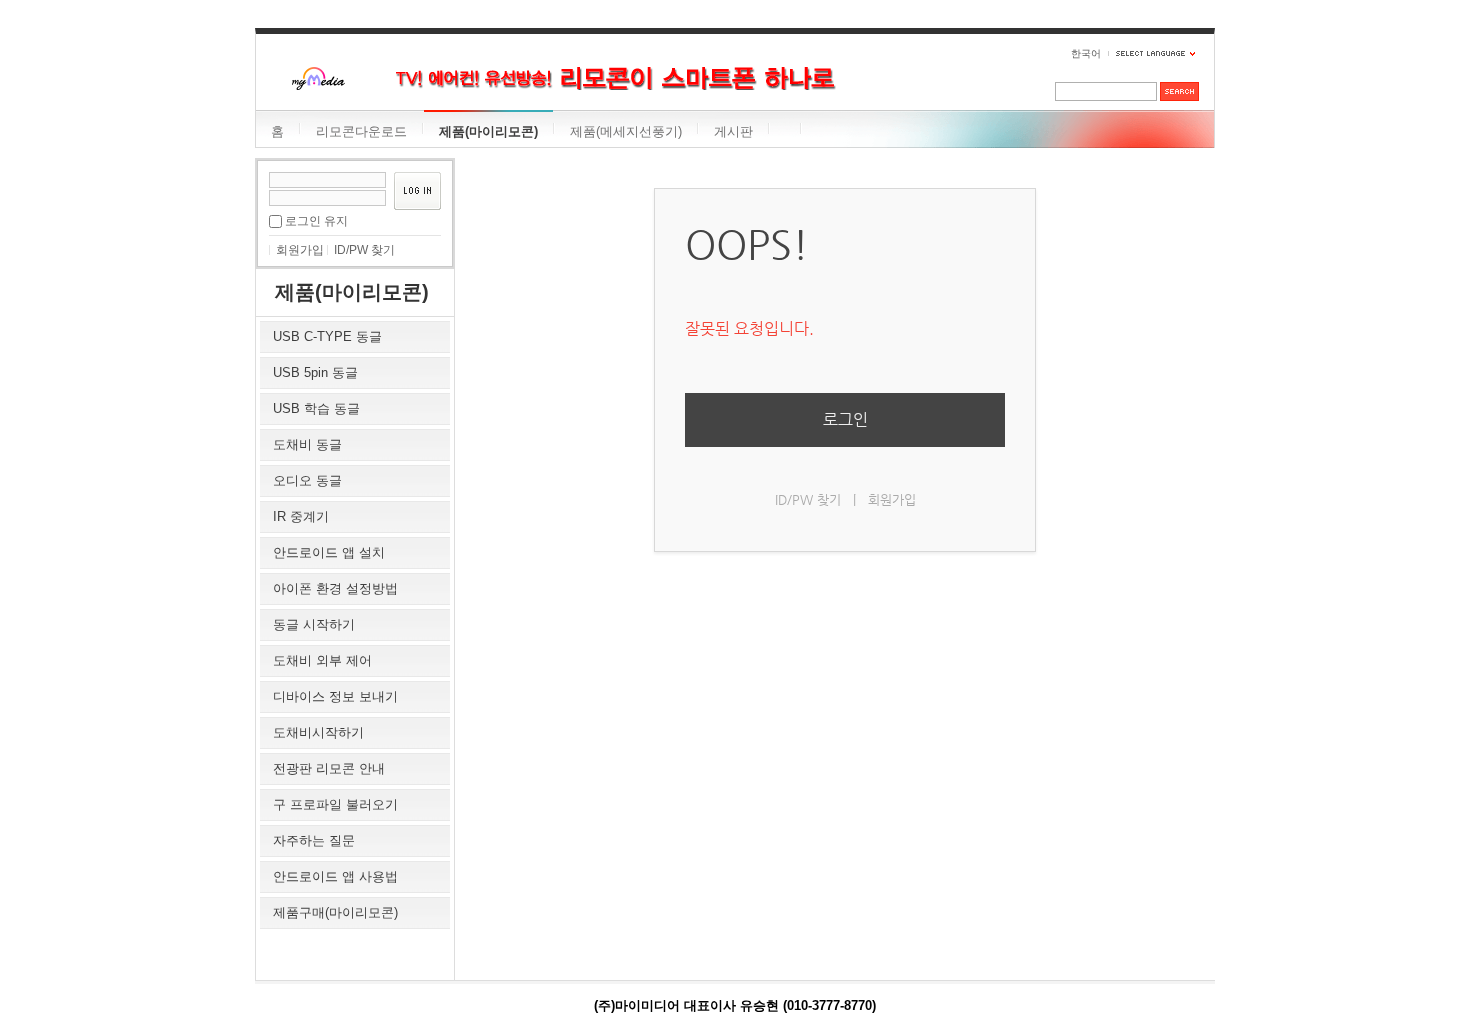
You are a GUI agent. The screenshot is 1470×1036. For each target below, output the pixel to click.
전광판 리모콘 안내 (329, 768)
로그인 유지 (316, 221)
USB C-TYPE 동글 (327, 336)
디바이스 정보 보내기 (335, 696)
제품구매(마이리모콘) (335, 912)
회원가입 (300, 250)
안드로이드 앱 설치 (329, 552)
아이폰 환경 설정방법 (335, 588)
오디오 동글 (307, 480)
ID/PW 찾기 (364, 250)
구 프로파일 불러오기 (335, 804)
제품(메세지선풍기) (626, 131)
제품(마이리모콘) (488, 131)
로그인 (845, 419)
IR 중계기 (301, 516)
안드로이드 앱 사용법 (335, 876)
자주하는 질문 (314, 840)
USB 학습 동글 (316, 408)
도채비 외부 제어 (322, 660)
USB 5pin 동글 (315, 372)
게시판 (733, 131)
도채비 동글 (307, 444)
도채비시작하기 (318, 732)
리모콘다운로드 (361, 131)
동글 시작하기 (314, 624)
